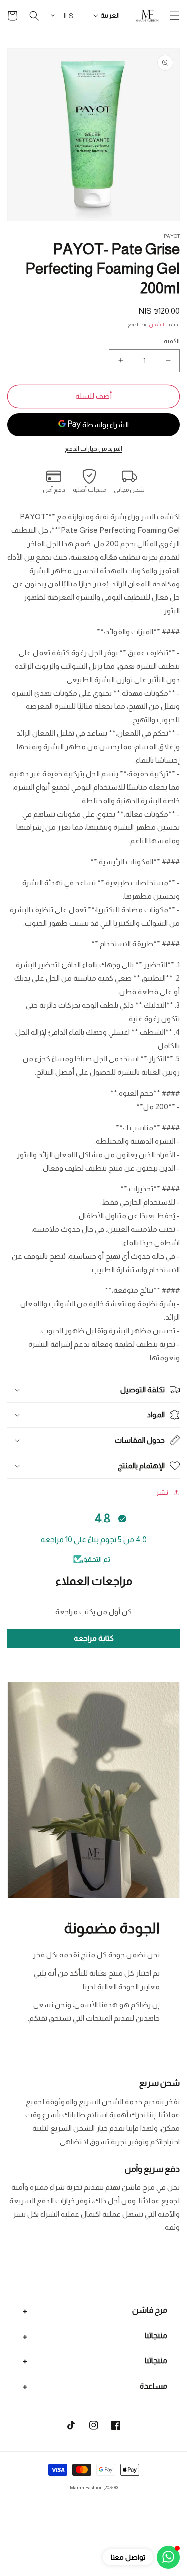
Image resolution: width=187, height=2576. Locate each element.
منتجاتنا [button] (156, 2335)
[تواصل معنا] (168, 2557)
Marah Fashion (86, 2488)
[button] (175, 16)
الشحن (156, 324)
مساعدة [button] (153, 2386)
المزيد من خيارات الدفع (93, 449)
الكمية (172, 341)
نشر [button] (162, 1492)
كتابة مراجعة (94, 1638)
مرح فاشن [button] (150, 2310)
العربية (110, 15)
